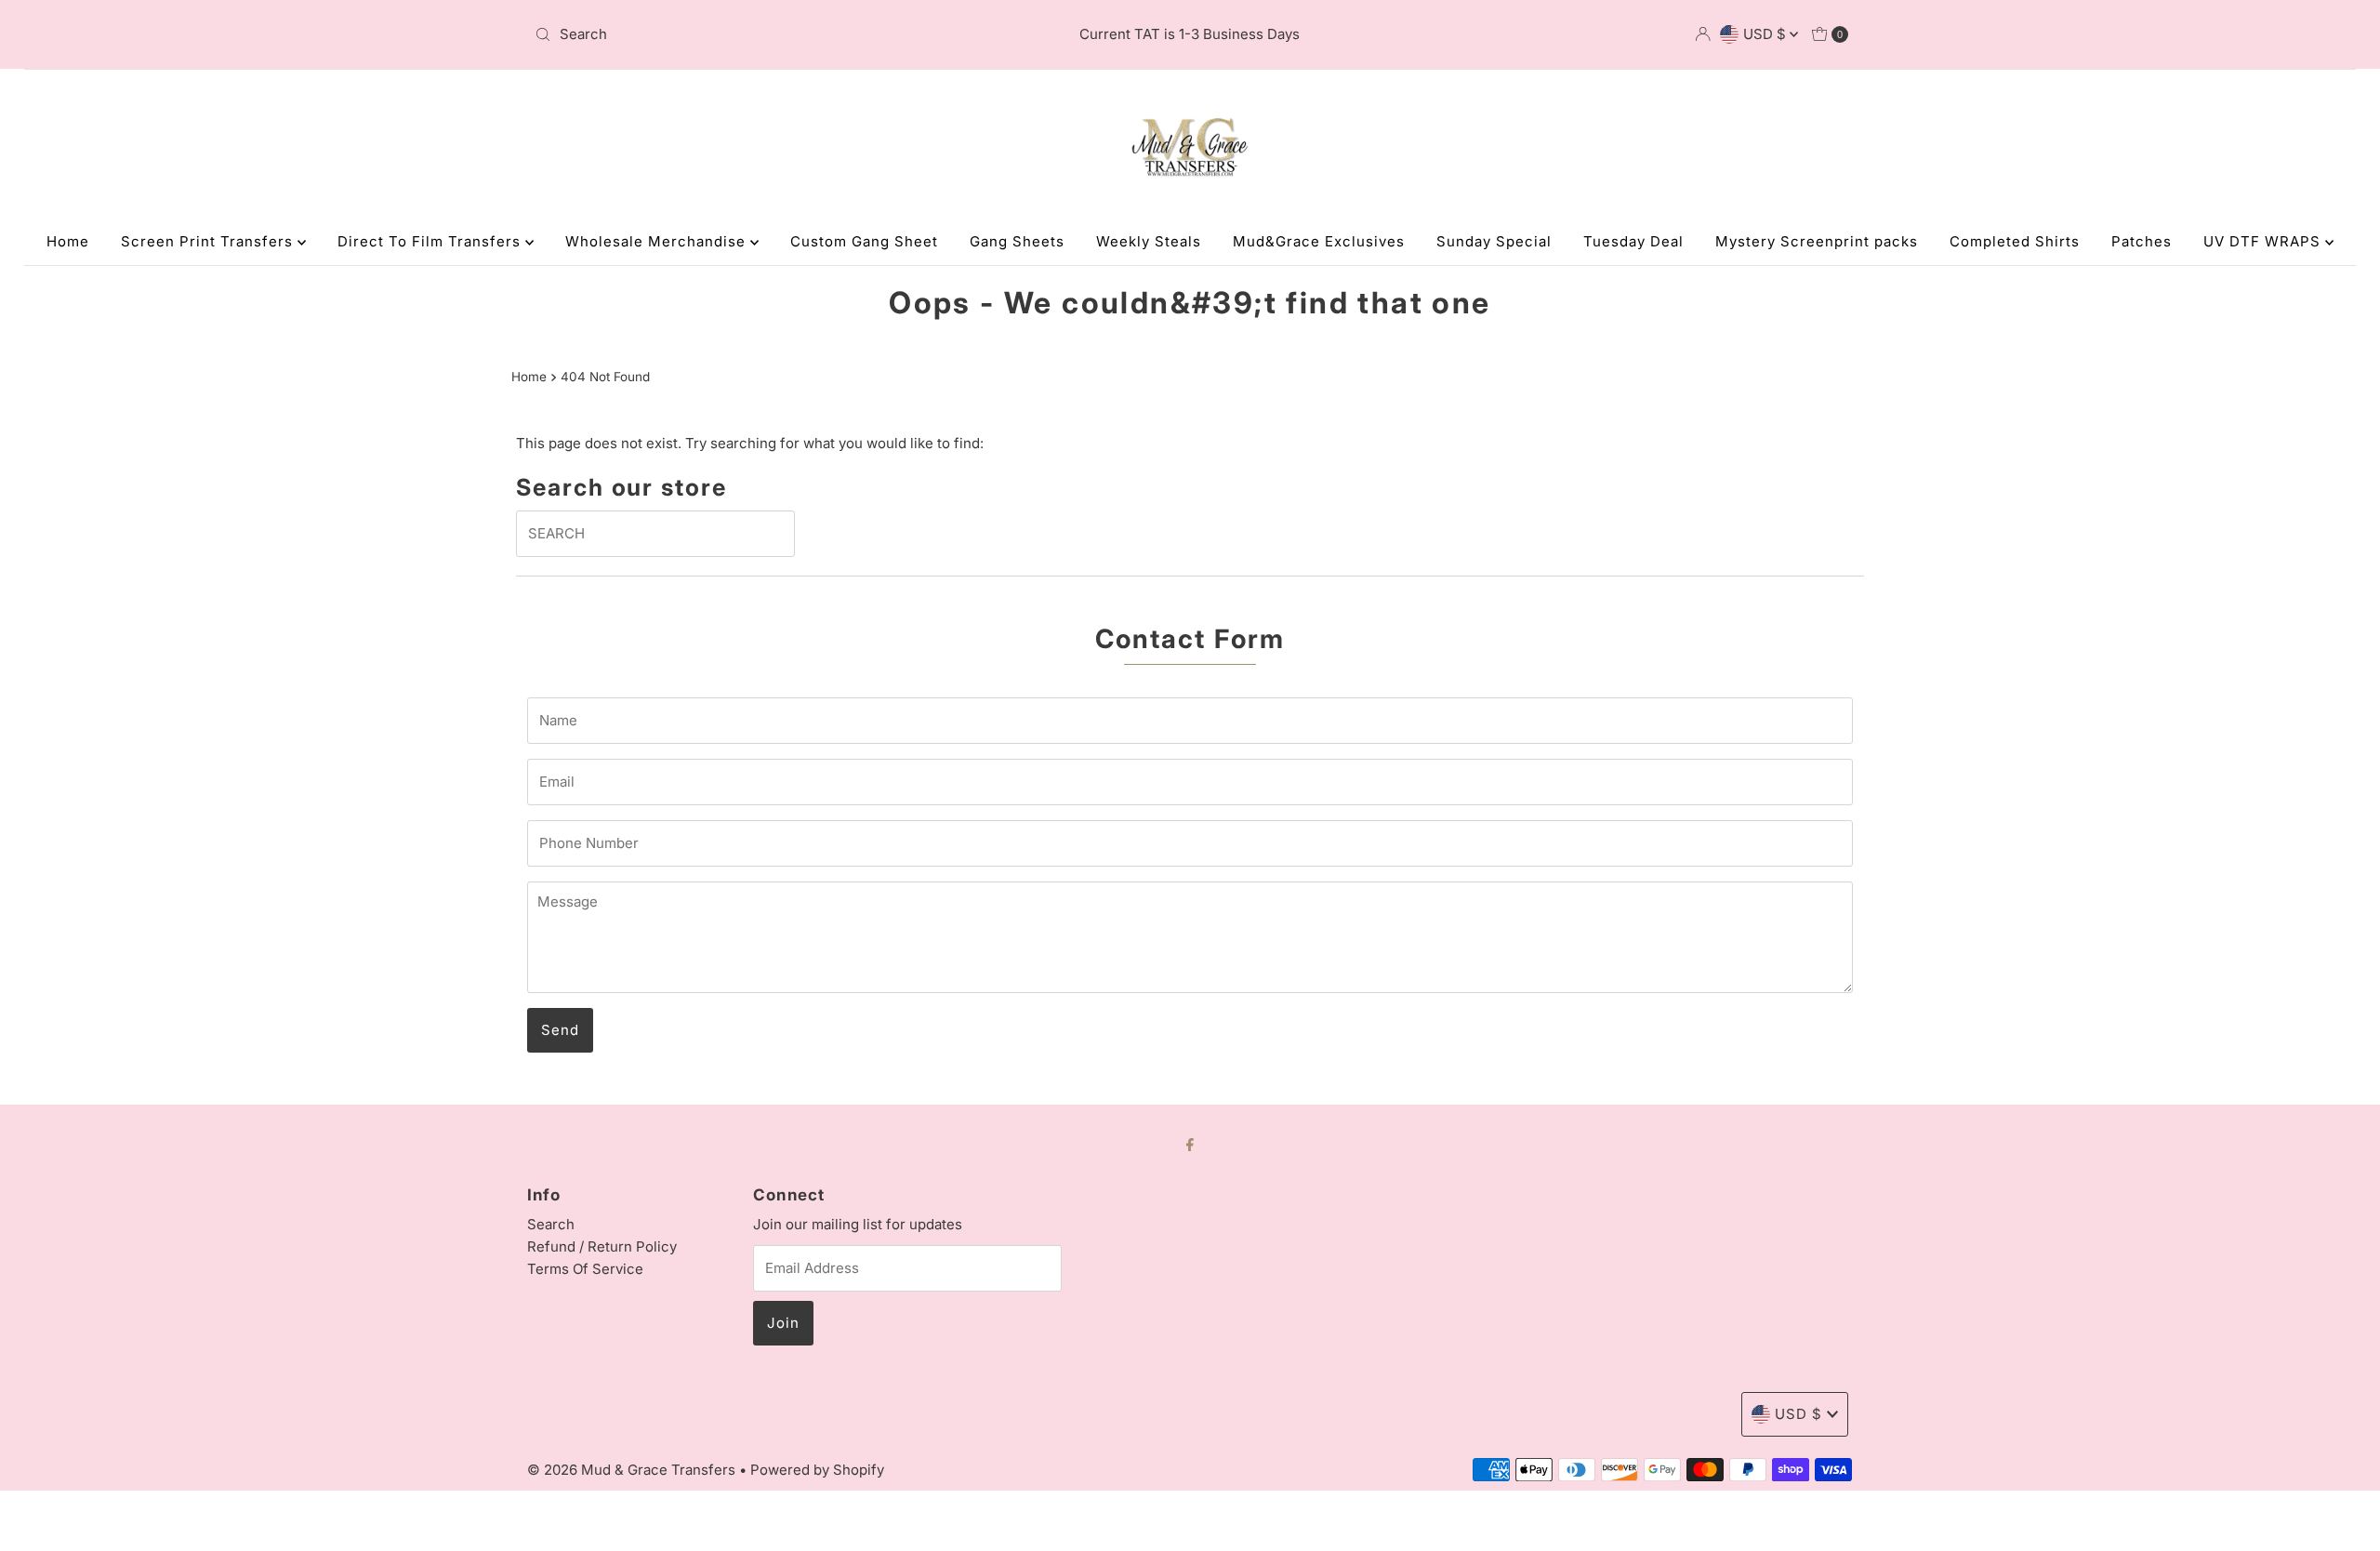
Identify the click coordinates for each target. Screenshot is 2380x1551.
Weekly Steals (1149, 241)
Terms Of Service (585, 1269)
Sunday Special (1494, 241)
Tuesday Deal (1633, 241)
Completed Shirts (2015, 241)
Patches (2142, 241)
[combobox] (743, 34)
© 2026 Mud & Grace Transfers (633, 1470)
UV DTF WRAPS (2264, 241)
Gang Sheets (1017, 241)
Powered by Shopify (817, 1470)
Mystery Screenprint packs (1817, 241)
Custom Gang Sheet (864, 241)
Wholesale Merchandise (658, 241)
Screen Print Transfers (209, 241)
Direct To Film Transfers (431, 241)
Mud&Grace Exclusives (1319, 241)
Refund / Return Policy (602, 1246)
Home (68, 241)
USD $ (1766, 34)
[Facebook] (1190, 1144)
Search (551, 1224)
